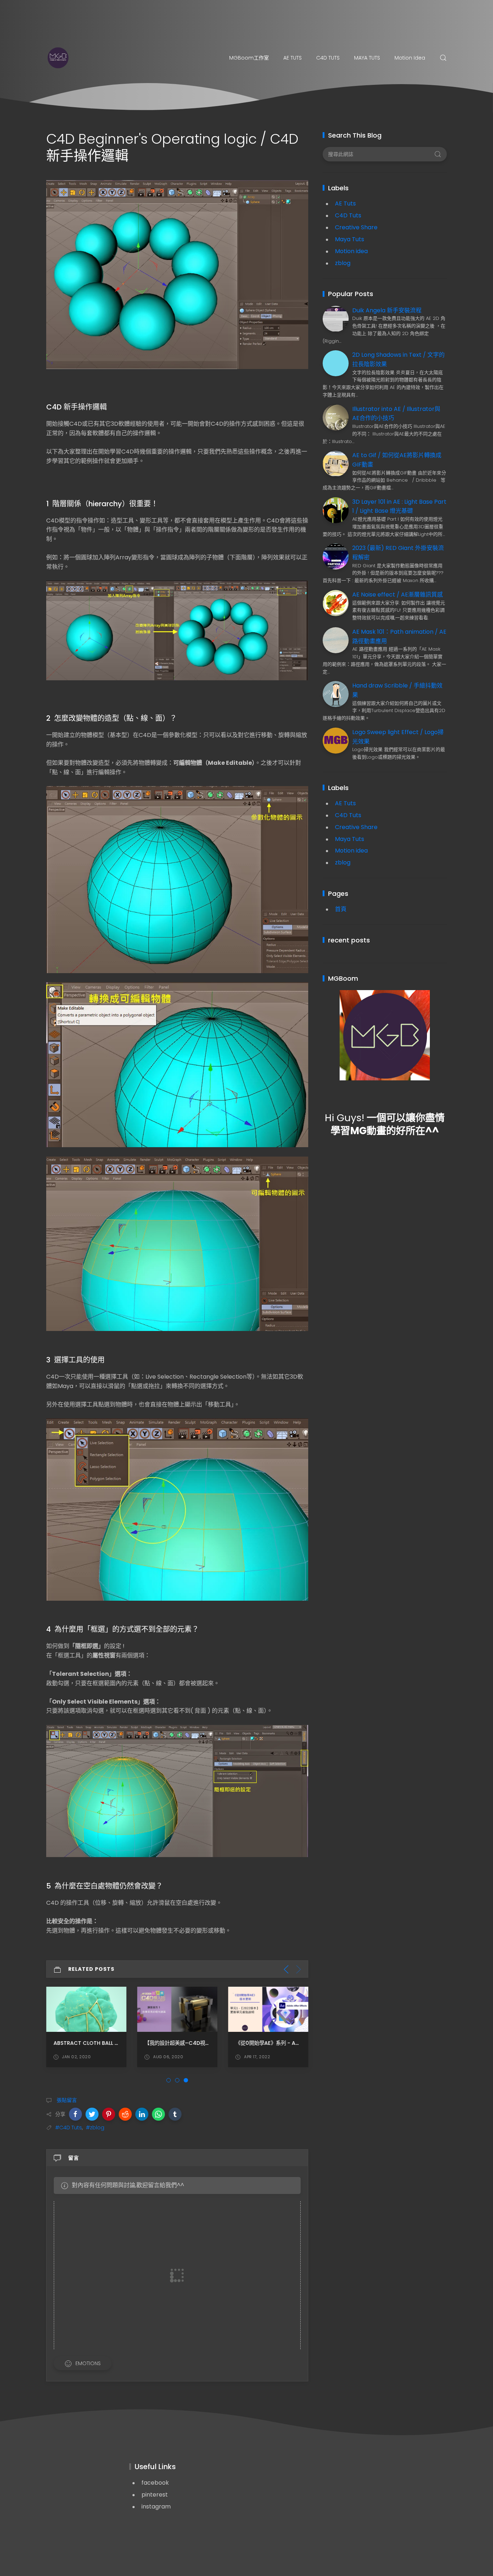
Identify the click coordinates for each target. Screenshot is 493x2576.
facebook (155, 2483)
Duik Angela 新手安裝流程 (387, 310)
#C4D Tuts (69, 2128)
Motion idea (410, 58)
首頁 (341, 909)
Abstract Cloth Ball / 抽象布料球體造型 (106, 2043)
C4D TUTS (328, 58)
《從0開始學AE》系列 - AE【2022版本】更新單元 (294, 2043)
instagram (156, 2506)
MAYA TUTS (367, 58)
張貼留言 (66, 2100)
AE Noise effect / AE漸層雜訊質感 (398, 595)
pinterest (155, 2495)
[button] (75, 2114)
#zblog (95, 2128)
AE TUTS (293, 58)
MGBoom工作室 (249, 58)
